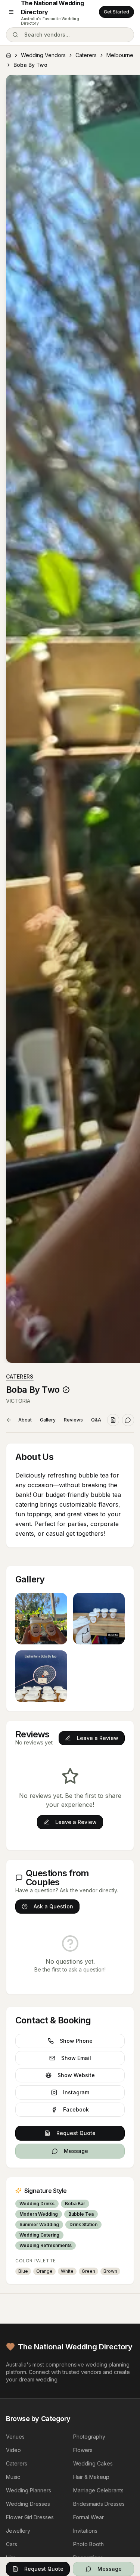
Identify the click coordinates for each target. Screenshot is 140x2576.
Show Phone (76, 2041)
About (25, 1420)
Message (76, 2151)
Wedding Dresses (28, 2504)
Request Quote (76, 2133)
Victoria (18, 1401)
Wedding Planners (29, 2490)
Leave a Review (98, 1738)
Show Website (76, 2075)
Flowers (83, 2450)
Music (13, 2477)
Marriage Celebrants (98, 2490)
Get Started (116, 12)
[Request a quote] (113, 1420)
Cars (12, 2544)
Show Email (76, 2058)
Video (13, 2450)
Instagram (76, 2092)
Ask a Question (53, 1906)
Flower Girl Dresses (30, 2517)
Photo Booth (88, 2544)
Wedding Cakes (93, 2463)
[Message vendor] (128, 1420)
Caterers (86, 55)
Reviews (73, 1420)
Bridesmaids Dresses (99, 2504)
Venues (15, 2437)
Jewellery (18, 2531)
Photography (89, 2437)
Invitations (85, 2531)
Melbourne (120, 55)
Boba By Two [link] (30, 65)
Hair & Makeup (91, 2477)
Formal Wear (88, 2517)
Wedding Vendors (43, 55)
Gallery (48, 1420)
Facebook (76, 2109)
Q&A (96, 1420)
